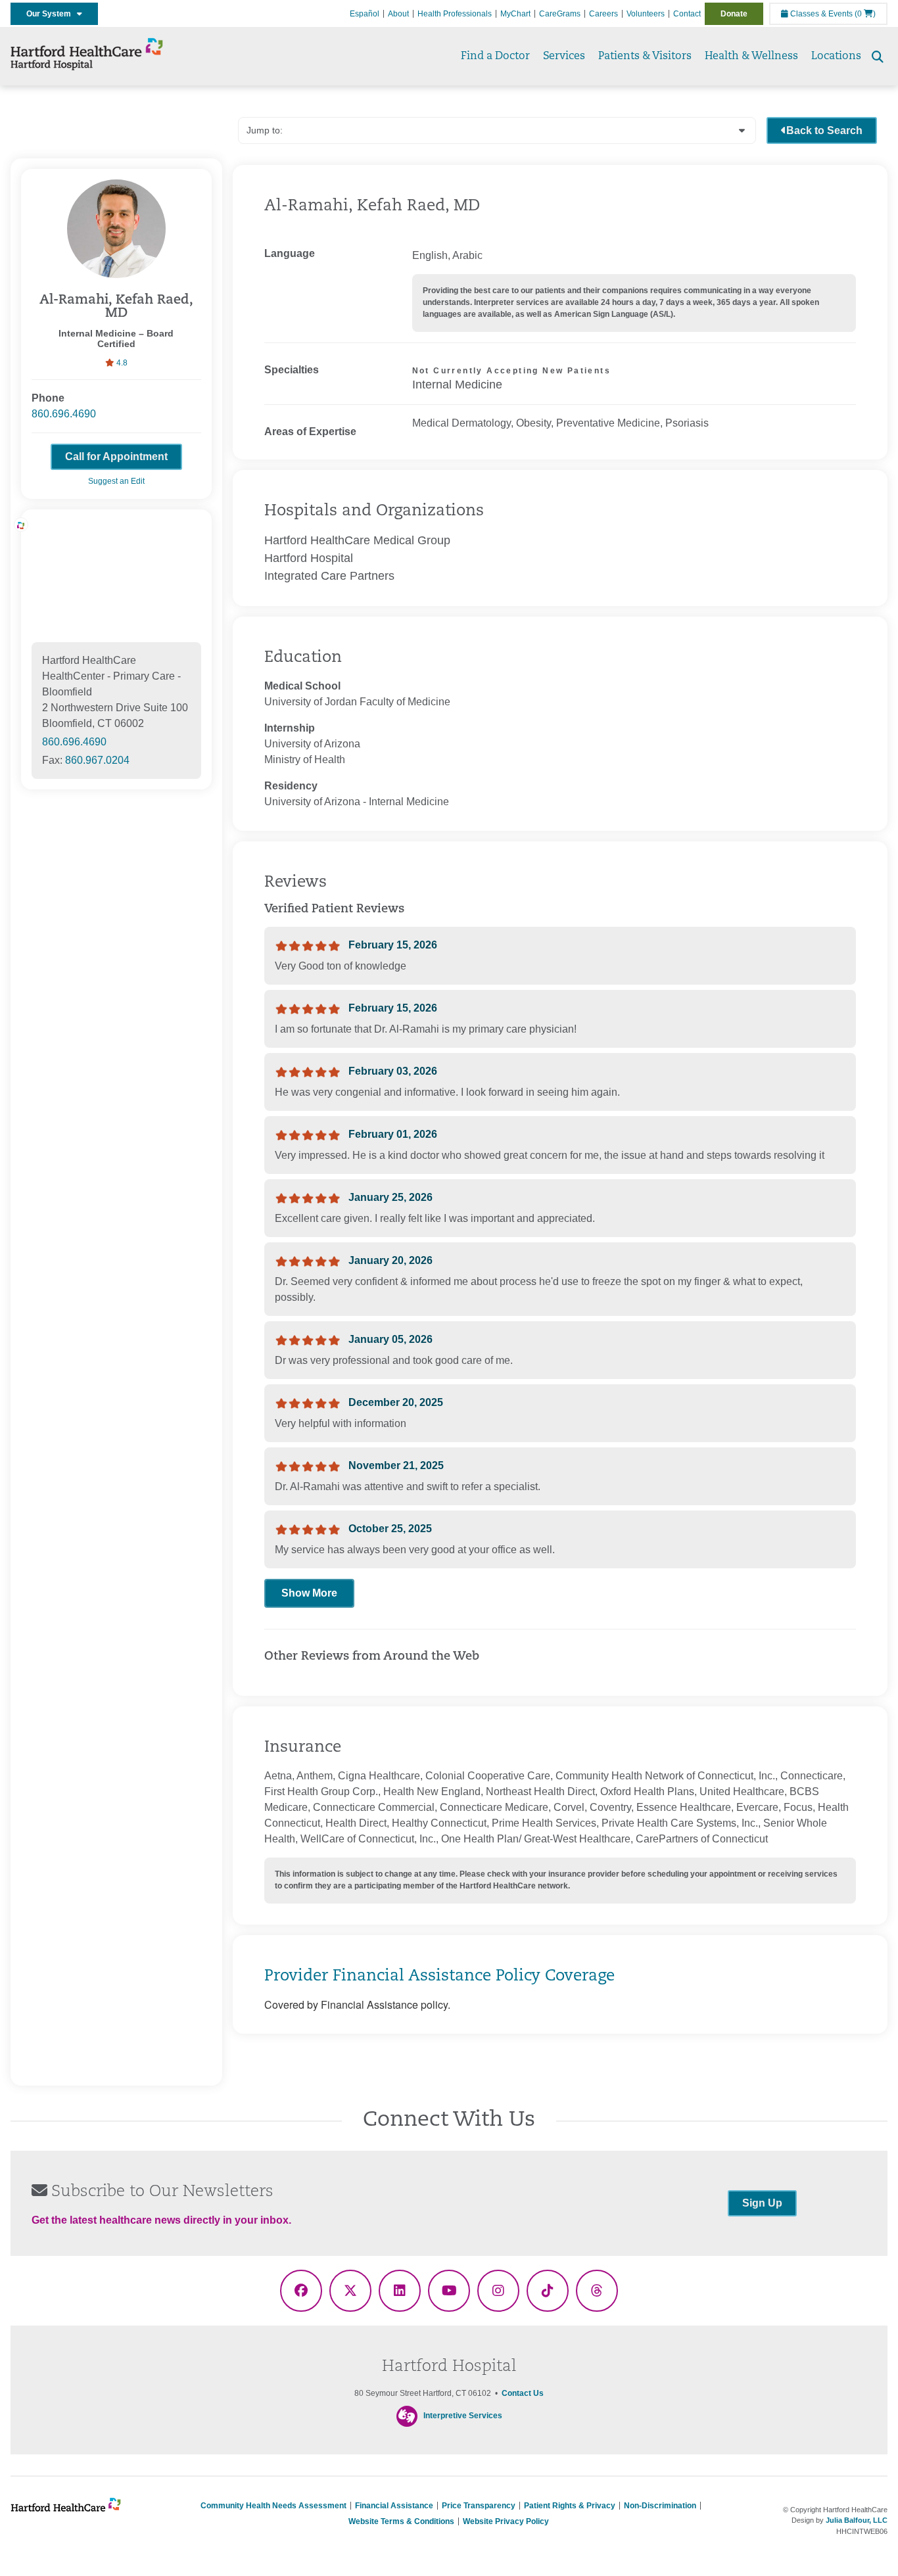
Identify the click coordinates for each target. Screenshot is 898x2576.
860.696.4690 (64, 414)
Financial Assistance (394, 2506)
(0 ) (865, 14)
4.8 (121, 363)
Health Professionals (455, 14)
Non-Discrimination (660, 2506)
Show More (309, 1593)
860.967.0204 (97, 760)
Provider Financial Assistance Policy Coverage (439, 1977)
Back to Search (824, 130)
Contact (687, 14)
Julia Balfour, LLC (857, 2520)
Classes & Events (820, 14)
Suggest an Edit (116, 481)
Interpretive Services (463, 2416)
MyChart (515, 14)
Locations (836, 57)
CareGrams (560, 14)
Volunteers (646, 14)
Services (564, 57)
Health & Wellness (751, 57)
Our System (52, 14)
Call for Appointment (116, 457)
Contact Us (523, 2393)
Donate (734, 14)
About (398, 14)
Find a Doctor (495, 57)
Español (365, 14)
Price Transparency (479, 2506)
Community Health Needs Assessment (273, 2506)
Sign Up (762, 2203)
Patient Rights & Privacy (570, 2506)
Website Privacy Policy (506, 2521)
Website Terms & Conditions (401, 2521)
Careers (603, 14)
